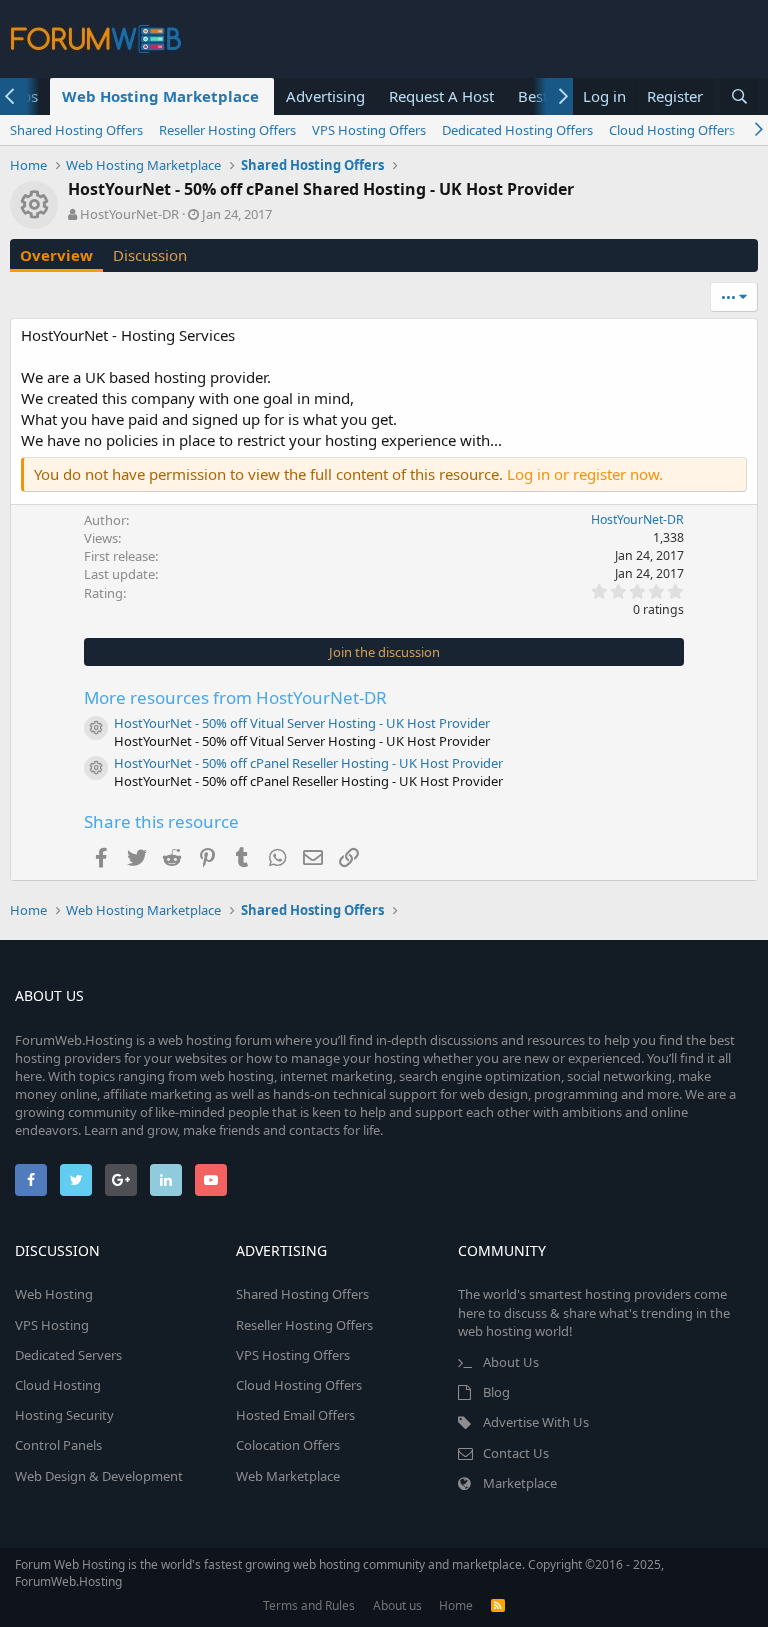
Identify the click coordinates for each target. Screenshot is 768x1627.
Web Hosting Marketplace (160, 96)
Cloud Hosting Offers (672, 130)
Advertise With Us (536, 1422)
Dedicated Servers (68, 1355)
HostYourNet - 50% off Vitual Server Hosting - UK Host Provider (302, 723)
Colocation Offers (288, 1445)
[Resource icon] (96, 728)
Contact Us (516, 1453)
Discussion (150, 255)
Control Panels (58, 1445)
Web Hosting (54, 1294)
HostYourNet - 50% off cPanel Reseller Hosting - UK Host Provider (308, 763)
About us (397, 1605)
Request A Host (441, 96)
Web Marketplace (288, 1476)
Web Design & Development (99, 1476)
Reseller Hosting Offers (227, 130)
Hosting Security (64, 1415)
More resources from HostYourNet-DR (235, 697)
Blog (496, 1392)
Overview (56, 255)
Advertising (325, 96)
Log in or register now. (585, 474)
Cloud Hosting (58, 1385)
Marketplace (520, 1483)
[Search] (739, 96)
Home (456, 1605)
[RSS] (498, 1605)
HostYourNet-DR (129, 214)
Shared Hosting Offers (76, 130)
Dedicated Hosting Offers (517, 130)
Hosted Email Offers (295, 1415)
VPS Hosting (52, 1325)
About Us (511, 1362)
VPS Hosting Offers (369, 130)
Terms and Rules (309, 1605)
